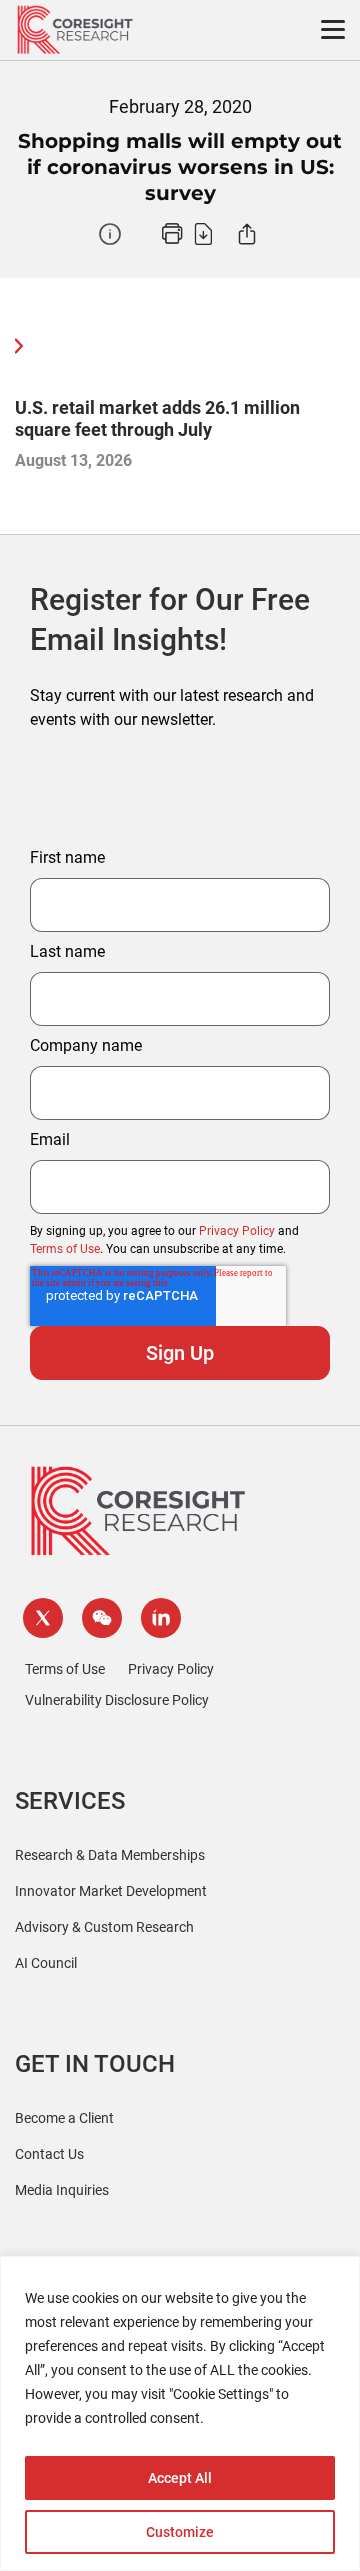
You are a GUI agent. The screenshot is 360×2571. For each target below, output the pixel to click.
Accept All (180, 2478)
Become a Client (64, 2118)
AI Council (46, 1963)
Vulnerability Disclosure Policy (117, 1700)
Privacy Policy (237, 1231)
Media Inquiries (62, 2190)
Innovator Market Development (111, 1891)
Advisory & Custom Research (104, 1927)
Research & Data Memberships (110, 1855)
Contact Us (49, 2154)
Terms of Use (65, 1249)
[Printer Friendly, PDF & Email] (187, 234)
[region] (180, 2413)
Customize (180, 2532)
